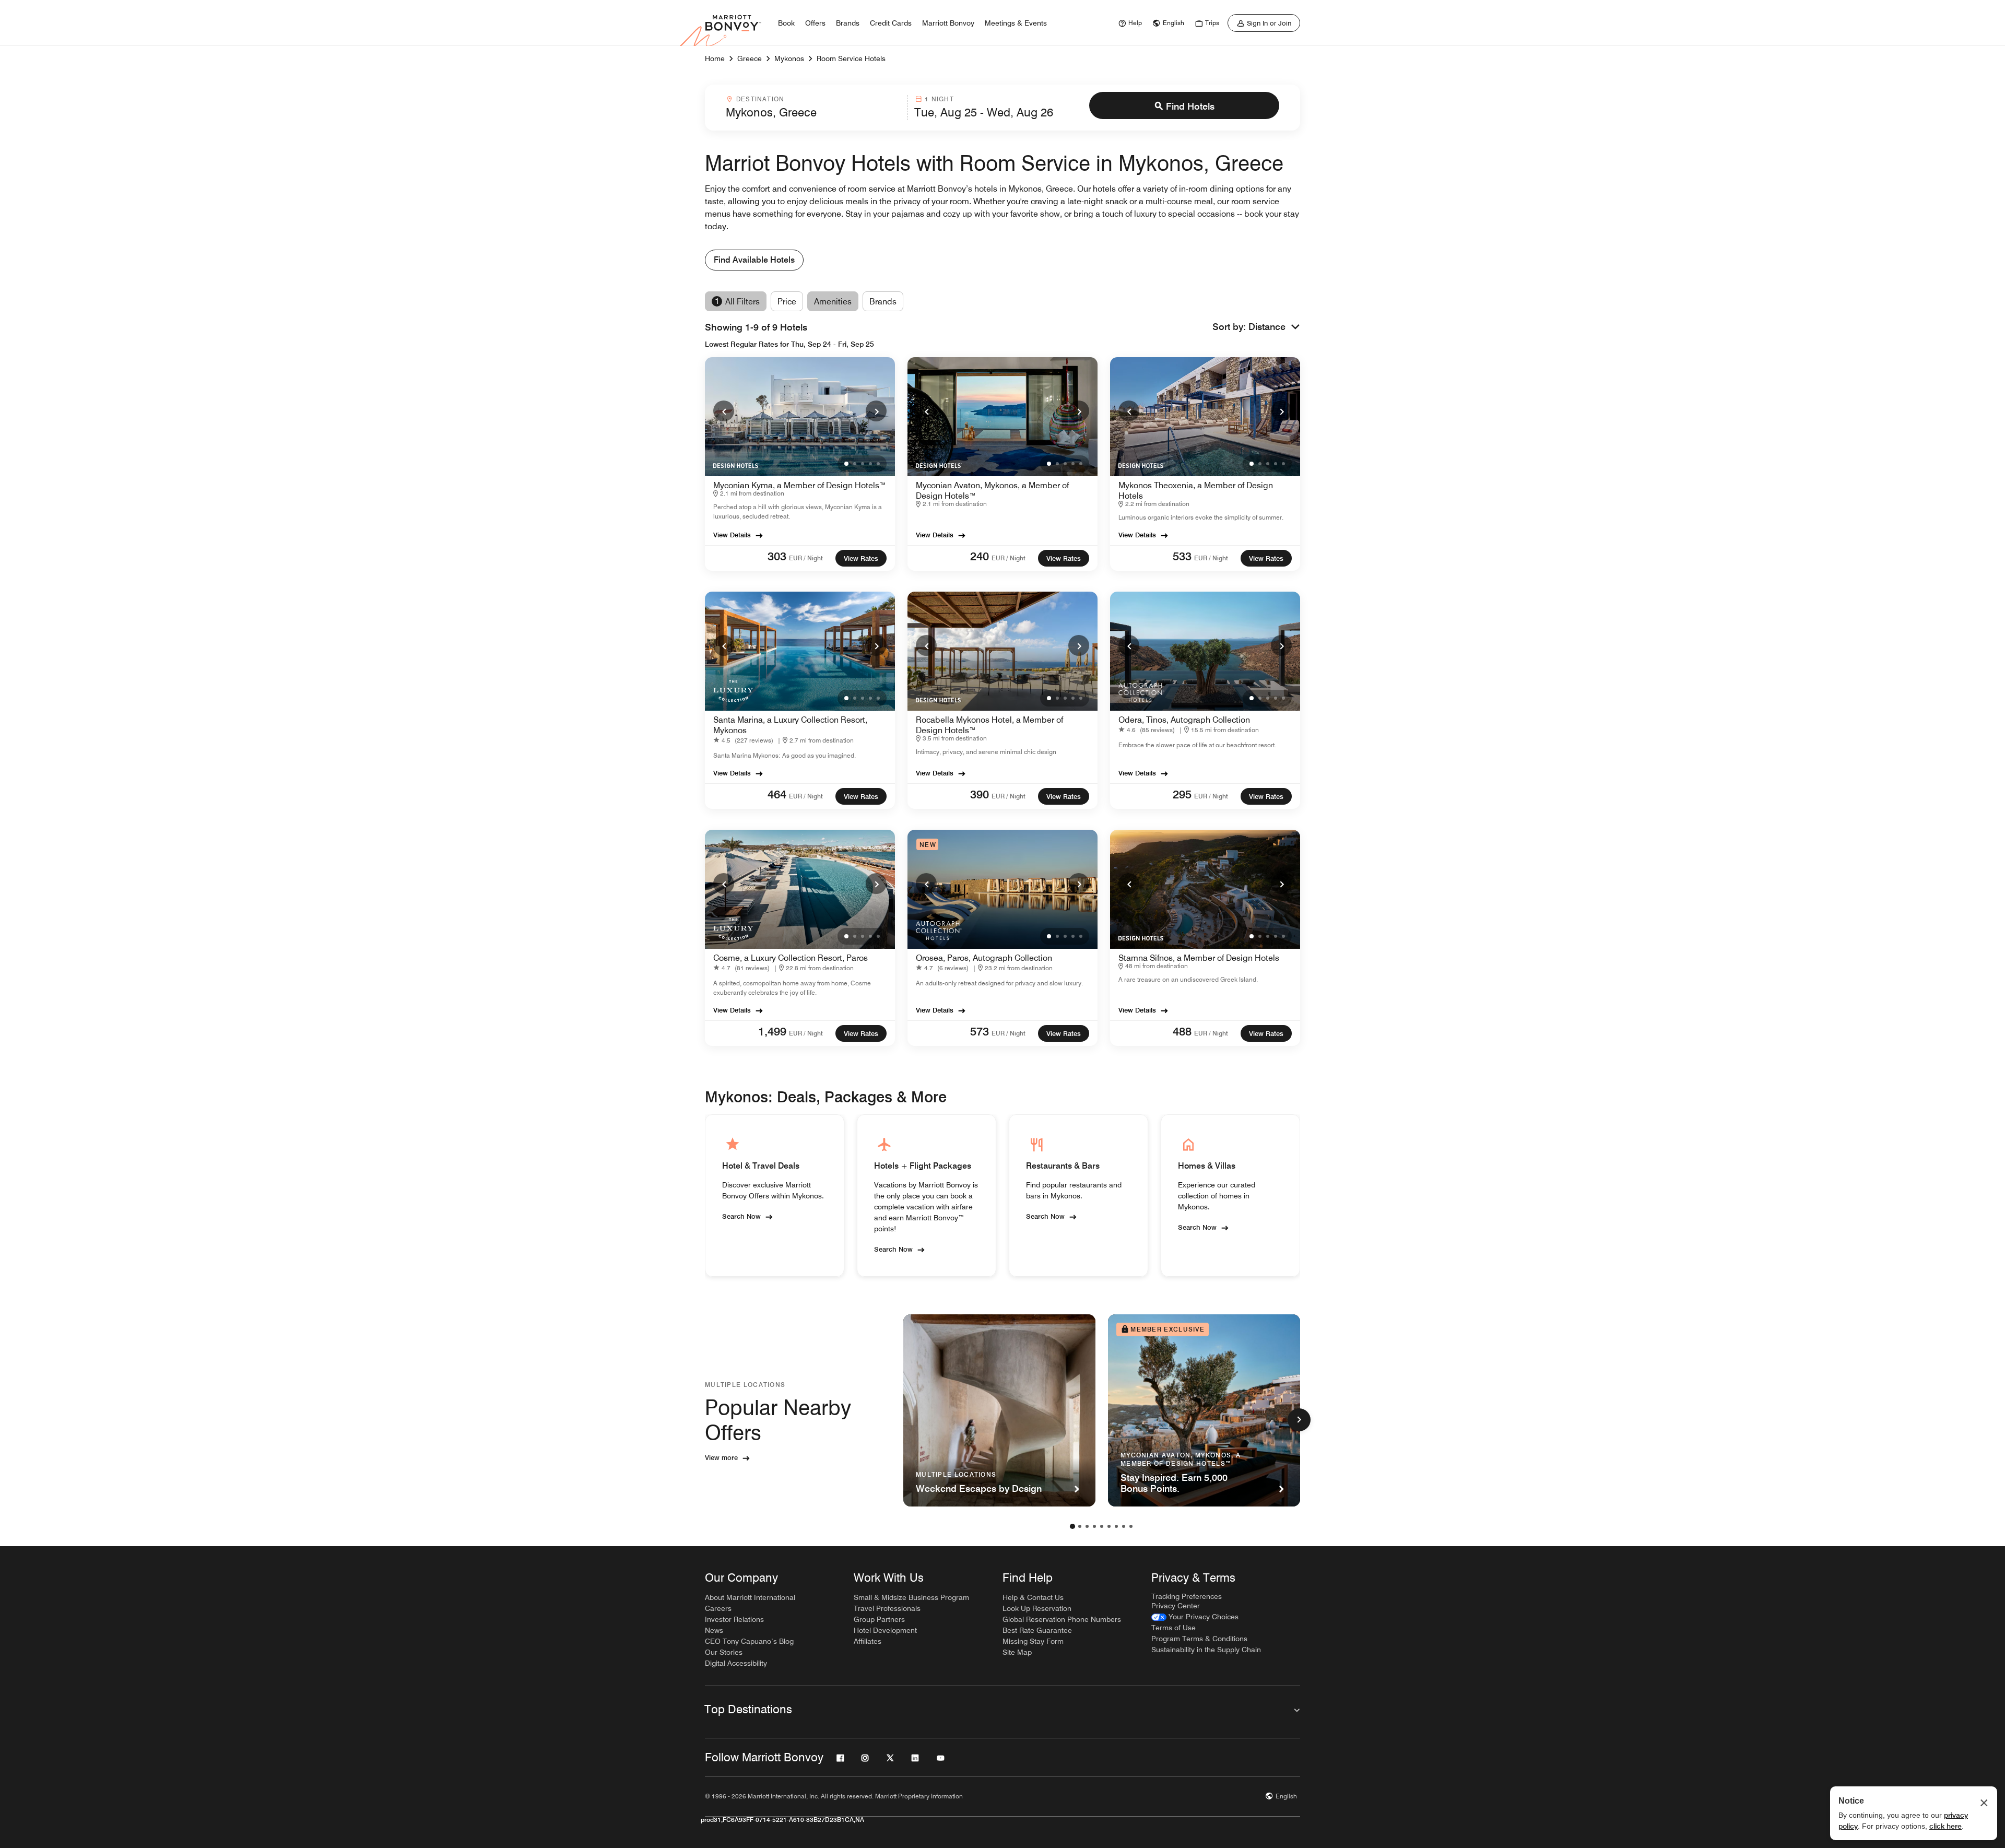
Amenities (833, 302)
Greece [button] (750, 58)
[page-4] (1094, 1526)
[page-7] (1116, 1526)
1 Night (939, 99)
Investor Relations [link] (734, 1619)
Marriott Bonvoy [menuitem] (948, 23)
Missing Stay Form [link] (1033, 1641)
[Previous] (724, 411)
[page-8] (1124, 1526)
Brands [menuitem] (848, 23)
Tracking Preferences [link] (1187, 1596)
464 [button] (777, 794)
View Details (732, 535)
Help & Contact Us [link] (1033, 1597)
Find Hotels (1190, 106)
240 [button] (980, 556)
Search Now (741, 1216)
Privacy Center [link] (1176, 1606)
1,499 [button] (772, 1031)
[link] (1129, 23)
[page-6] (1109, 1526)
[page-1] (1072, 1526)
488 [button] (1182, 1031)
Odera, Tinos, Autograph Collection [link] (1184, 720)
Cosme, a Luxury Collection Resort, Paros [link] (791, 958)
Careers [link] (718, 1608)
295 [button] (1182, 794)
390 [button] (980, 794)
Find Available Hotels (754, 260)
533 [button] (1182, 556)
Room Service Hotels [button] (851, 58)
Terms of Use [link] (1173, 1628)
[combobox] (813, 108)
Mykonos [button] (789, 58)
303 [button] (777, 556)
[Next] (876, 411)
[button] (1274, 327)
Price (787, 302)
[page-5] (1102, 1526)
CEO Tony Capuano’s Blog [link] (749, 1641)
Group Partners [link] (879, 1619)
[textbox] (813, 112)
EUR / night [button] (806, 558)
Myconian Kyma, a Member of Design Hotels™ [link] (800, 485)
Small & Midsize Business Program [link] (911, 1597)
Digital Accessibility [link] (736, 1663)
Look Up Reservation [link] (1037, 1608)
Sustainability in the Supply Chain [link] (1206, 1650)
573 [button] (980, 1031)
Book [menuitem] (786, 23)
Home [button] (715, 58)
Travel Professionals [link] (887, 1608)
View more (721, 1457)
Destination (760, 99)
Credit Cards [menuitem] (891, 23)
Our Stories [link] (724, 1652)
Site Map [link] (1017, 1652)
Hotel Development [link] (885, 1630)
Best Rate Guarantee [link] (1037, 1630)
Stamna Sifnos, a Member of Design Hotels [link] (1199, 958)
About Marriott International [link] (750, 1597)
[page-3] (1087, 1526)
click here (1945, 1826)
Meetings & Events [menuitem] (1016, 23)
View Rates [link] (861, 558)
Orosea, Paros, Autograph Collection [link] (984, 958)
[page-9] (1131, 1526)
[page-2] (1080, 1526)
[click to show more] (1299, 1420)
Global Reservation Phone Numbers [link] (1062, 1619)
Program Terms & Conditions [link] (1199, 1639)
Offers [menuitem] (815, 23)
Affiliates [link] (868, 1641)
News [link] (714, 1630)
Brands (883, 302)
